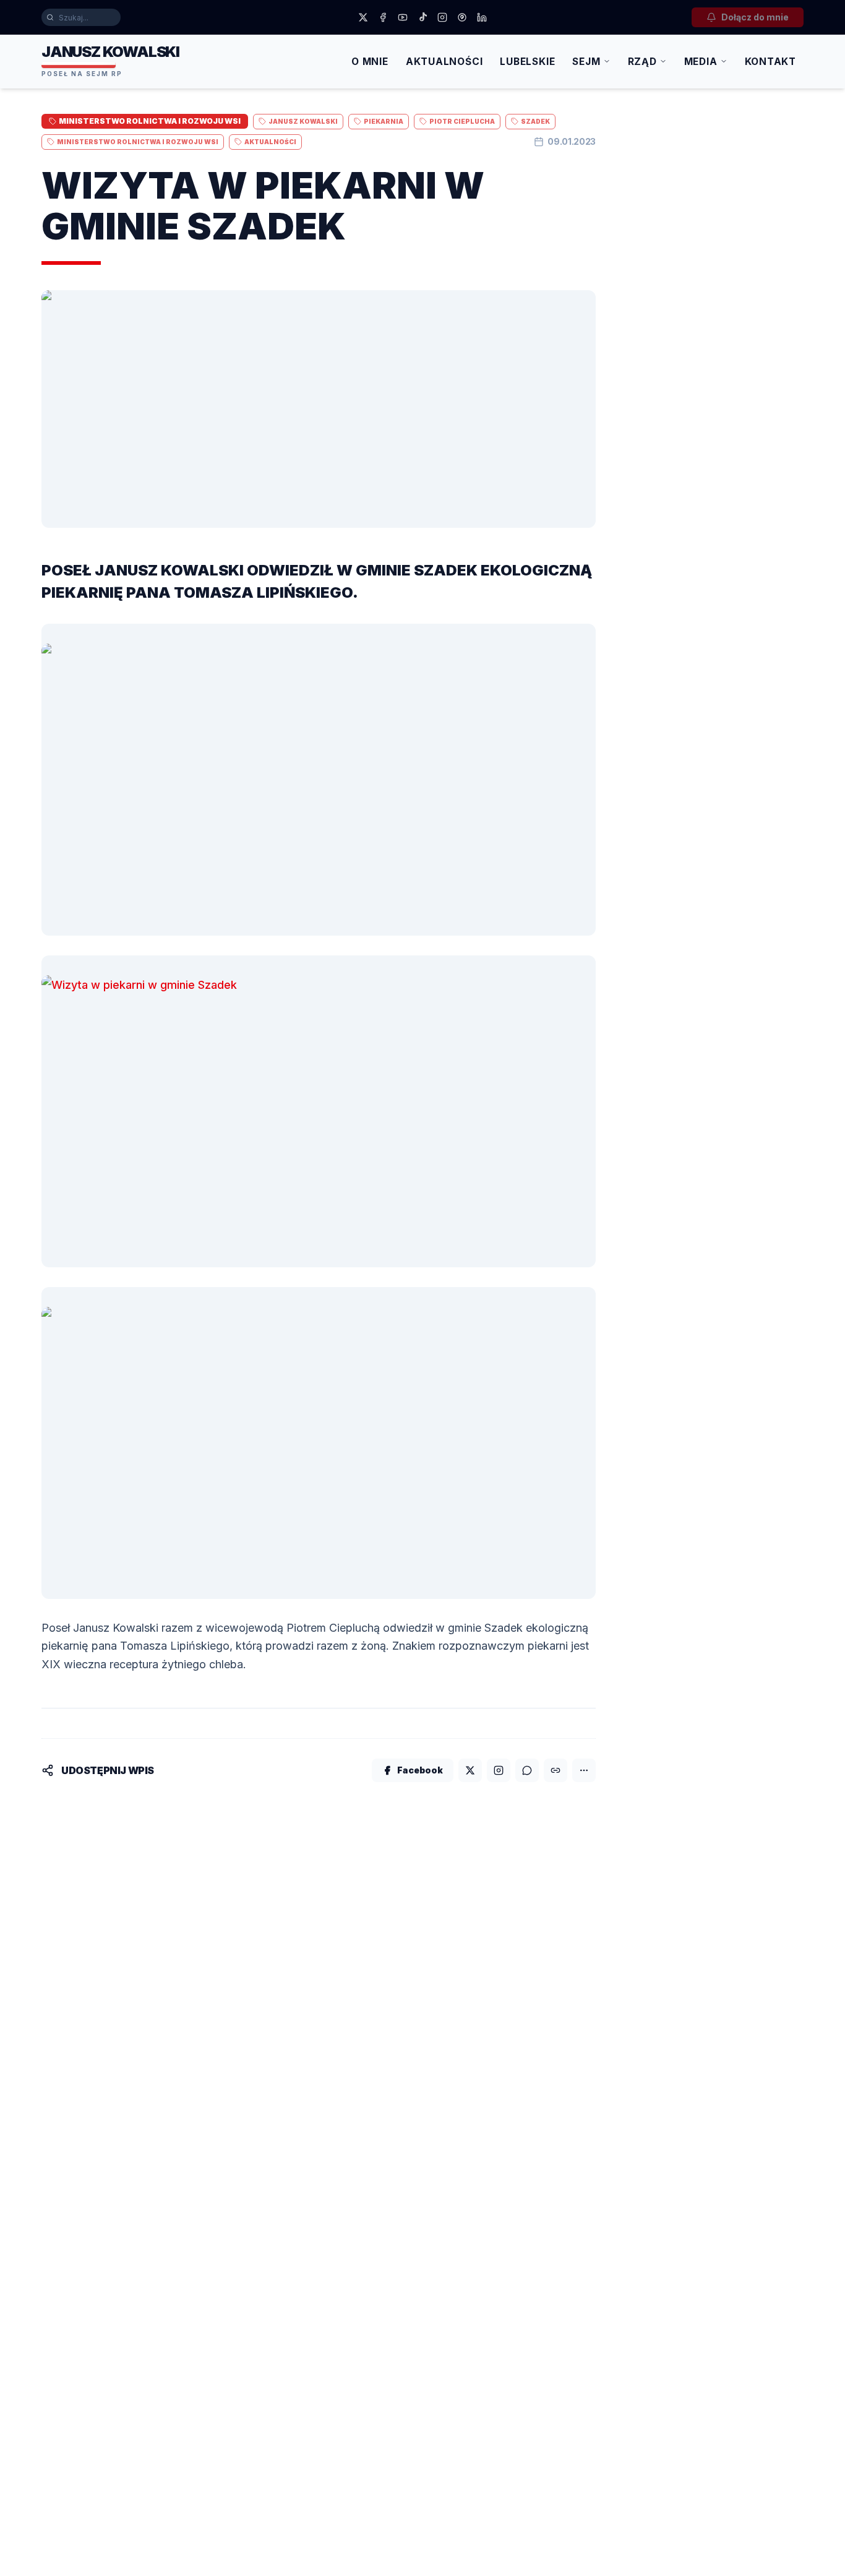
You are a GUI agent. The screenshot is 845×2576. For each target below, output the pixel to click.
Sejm (586, 62)
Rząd (642, 62)
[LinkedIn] (482, 17)
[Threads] (462, 17)
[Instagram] (442, 17)
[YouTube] (403, 17)
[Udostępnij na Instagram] (499, 1770)
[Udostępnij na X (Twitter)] (470, 1770)
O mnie (370, 62)
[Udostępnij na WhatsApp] (527, 1770)
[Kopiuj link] (555, 1770)
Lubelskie (527, 62)
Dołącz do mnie (755, 17)
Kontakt (770, 62)
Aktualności (444, 62)
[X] (363, 17)
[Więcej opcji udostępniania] (584, 1770)
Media (701, 62)
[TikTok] (422, 17)
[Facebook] (383, 17)
